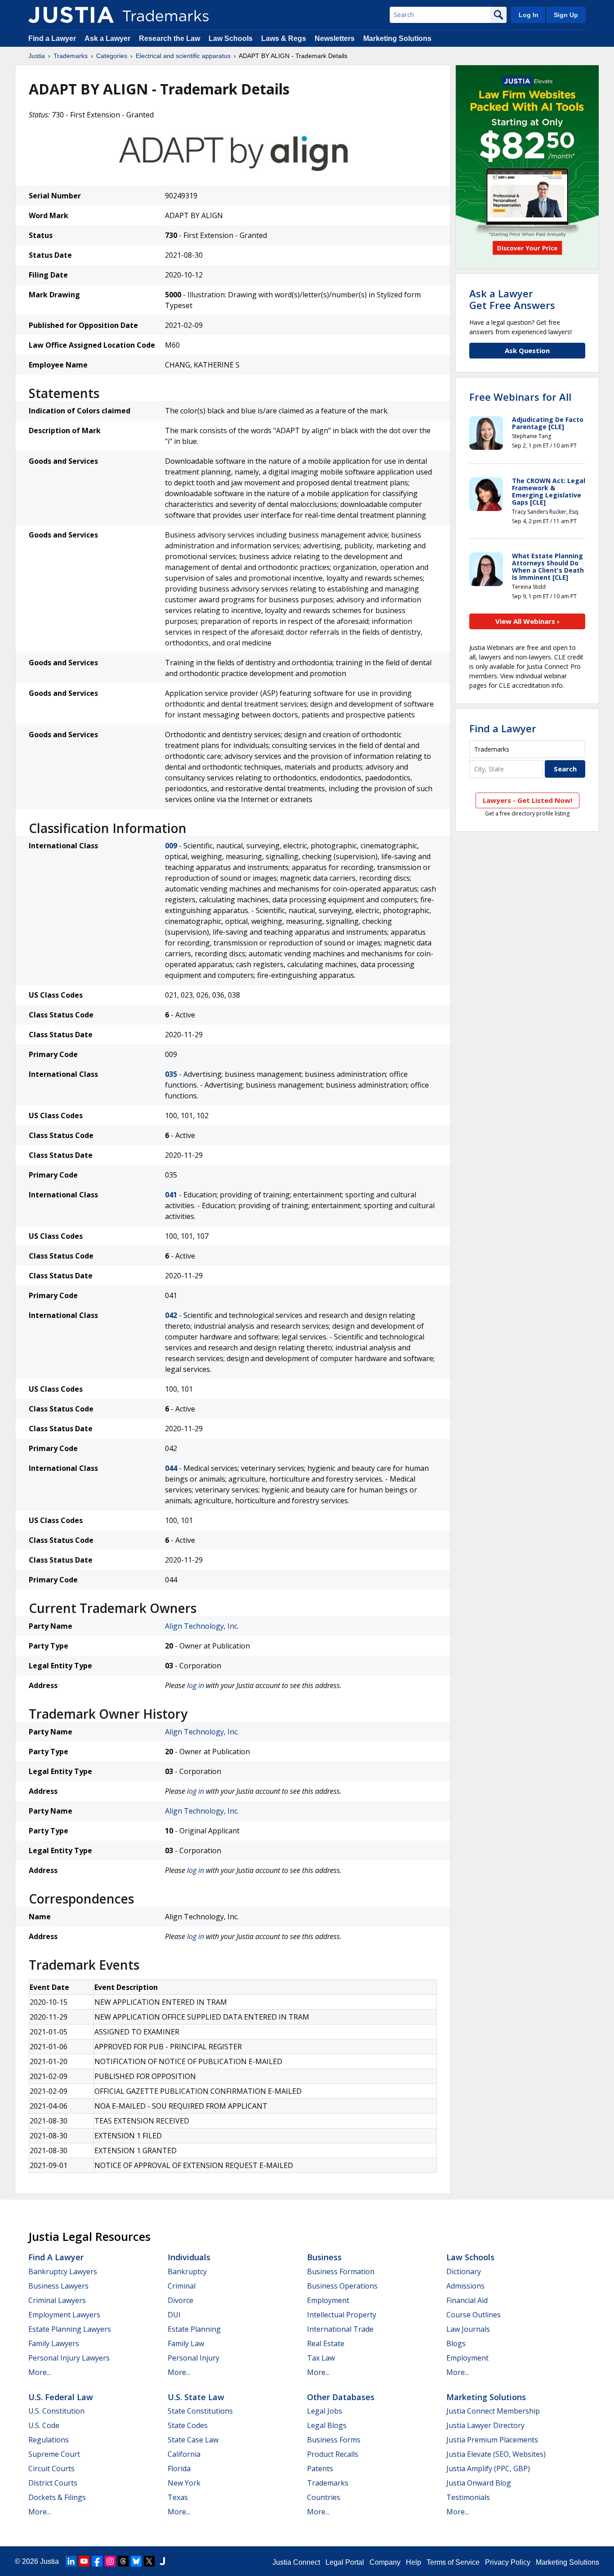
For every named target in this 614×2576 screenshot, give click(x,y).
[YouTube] (84, 2561)
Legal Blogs (327, 2425)
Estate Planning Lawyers (70, 2329)
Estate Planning (194, 2329)
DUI (174, 2315)
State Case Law (193, 2440)
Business (324, 2257)
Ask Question (527, 350)
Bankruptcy (187, 2271)
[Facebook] (97, 2561)
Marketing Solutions (397, 38)
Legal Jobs (325, 2411)
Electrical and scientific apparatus (183, 56)
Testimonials (468, 2497)
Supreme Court (54, 2454)
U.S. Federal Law (61, 2397)
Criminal (182, 2286)
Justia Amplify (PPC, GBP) (488, 2468)
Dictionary (464, 2271)
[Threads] (123, 2561)
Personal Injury (194, 2358)
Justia (37, 56)
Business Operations (342, 2286)
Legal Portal (345, 2562)
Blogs (456, 2343)
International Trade (340, 2329)
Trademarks (71, 56)
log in (196, 1685)
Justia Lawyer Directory (485, 2425)
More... (40, 2372)
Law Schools (231, 38)
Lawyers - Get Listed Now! (527, 800)
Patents (320, 2468)
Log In (529, 15)
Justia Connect (296, 2562)
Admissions (465, 2286)
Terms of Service (453, 2562)
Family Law (186, 2343)
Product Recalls (333, 2454)
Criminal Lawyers (57, 2300)
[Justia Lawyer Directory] (162, 2561)
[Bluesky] (136, 2561)
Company (385, 2562)
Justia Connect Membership (493, 2411)
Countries (324, 2497)
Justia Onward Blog (479, 2483)
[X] (149, 2561)
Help (414, 2562)
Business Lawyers (58, 2286)
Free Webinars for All (520, 397)
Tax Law (321, 2358)
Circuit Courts (51, 2468)
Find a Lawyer (52, 38)
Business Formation (341, 2271)
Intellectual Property (342, 2315)
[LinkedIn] (71, 2561)
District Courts (53, 2483)
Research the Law (169, 38)
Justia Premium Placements (492, 2440)
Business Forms (334, 2440)
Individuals (189, 2257)
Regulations (49, 2440)
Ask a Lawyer (107, 38)
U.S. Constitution (56, 2411)
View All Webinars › (527, 621)
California (184, 2454)
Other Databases (341, 2397)
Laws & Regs (284, 38)
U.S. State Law (196, 2397)
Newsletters (335, 38)
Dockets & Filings (57, 2497)
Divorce (180, 2300)
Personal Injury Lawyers (69, 2358)
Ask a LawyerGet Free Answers (512, 299)
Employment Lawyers (64, 2315)
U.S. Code (44, 2425)
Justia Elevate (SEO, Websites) (496, 2454)
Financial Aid (467, 2300)
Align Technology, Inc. (202, 1626)
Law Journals (468, 2329)
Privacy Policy (508, 2562)
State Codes (188, 2425)
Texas (178, 2497)
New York (184, 2483)
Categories (112, 56)
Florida (179, 2468)
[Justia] (71, 15)
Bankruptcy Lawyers (63, 2271)
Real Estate (326, 2343)
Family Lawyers (54, 2343)
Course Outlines (474, 2315)
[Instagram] (110, 2561)
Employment (328, 2300)
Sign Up (566, 15)
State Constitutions (200, 2411)
